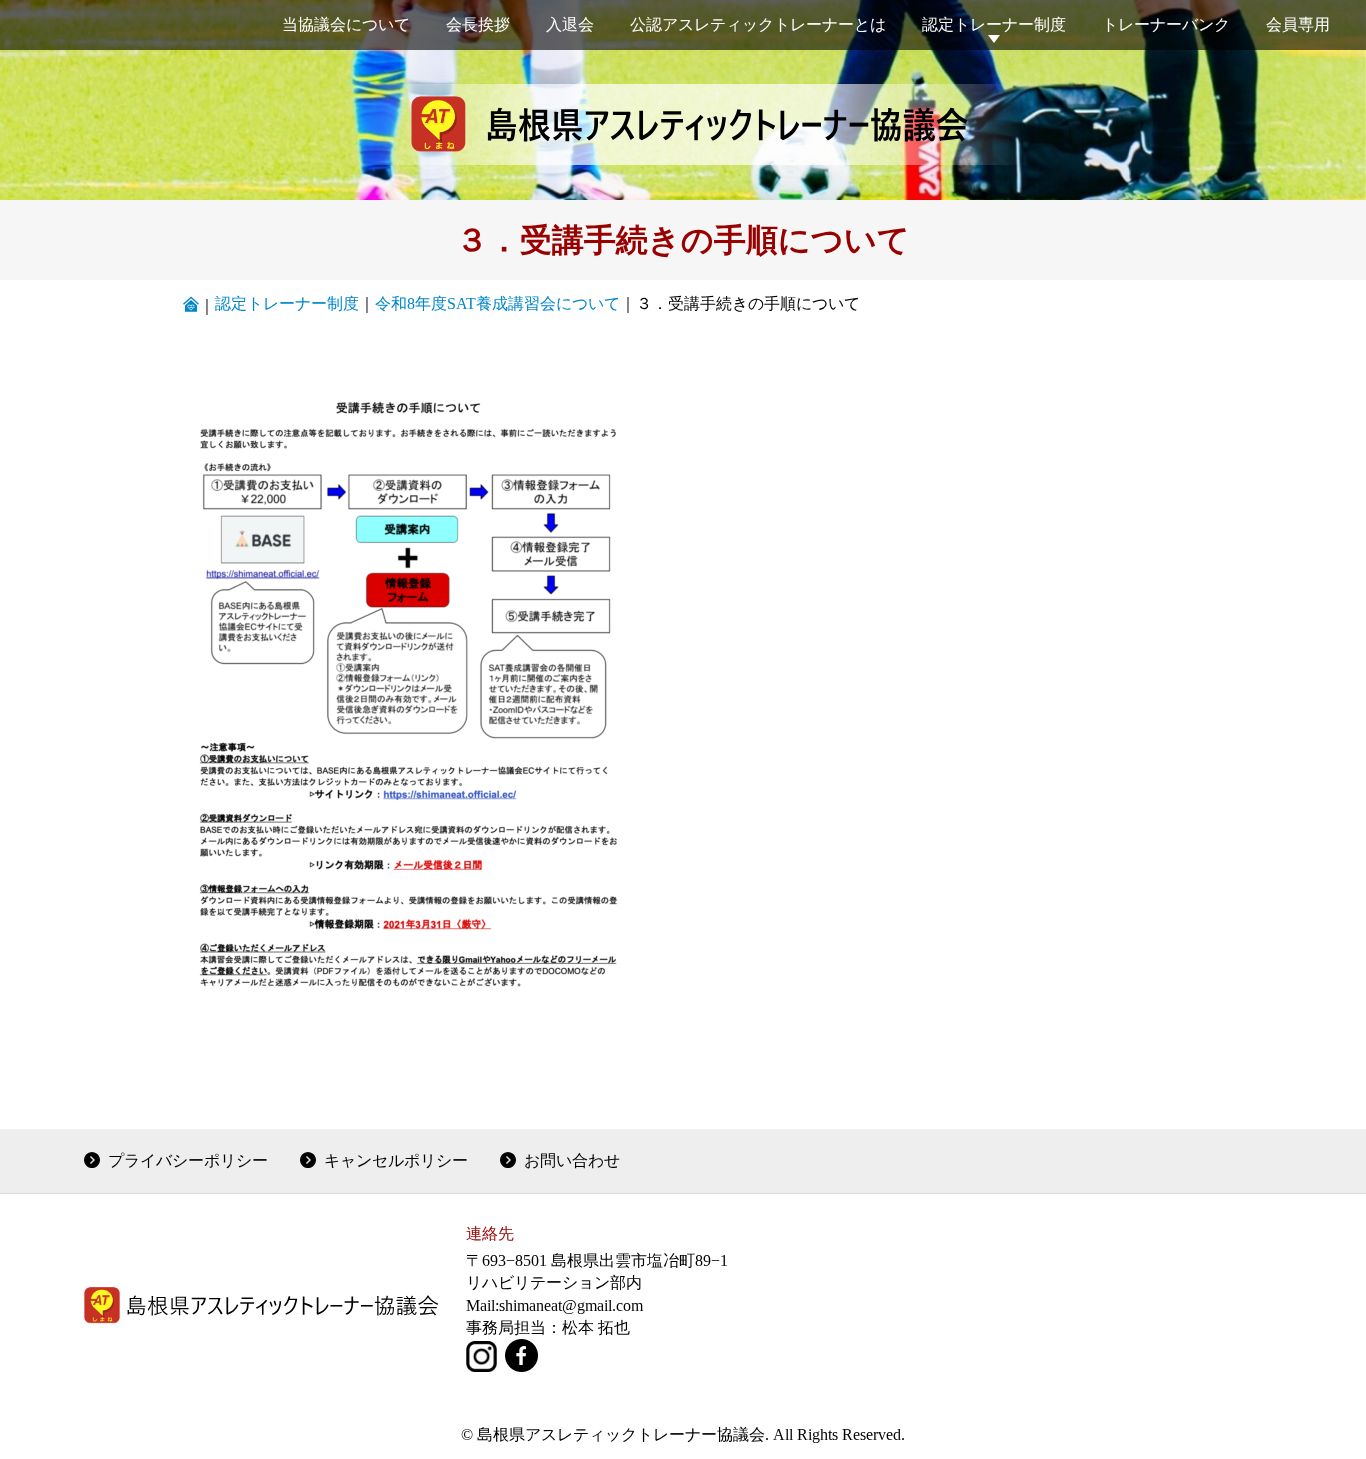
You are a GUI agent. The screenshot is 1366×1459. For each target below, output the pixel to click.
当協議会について (346, 24)
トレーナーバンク (1166, 24)
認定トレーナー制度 (994, 24)
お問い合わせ (572, 1160)
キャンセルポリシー (396, 1160)
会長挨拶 (478, 24)
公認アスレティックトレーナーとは (758, 24)
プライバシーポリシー (188, 1160)
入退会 (570, 24)
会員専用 (1298, 24)
